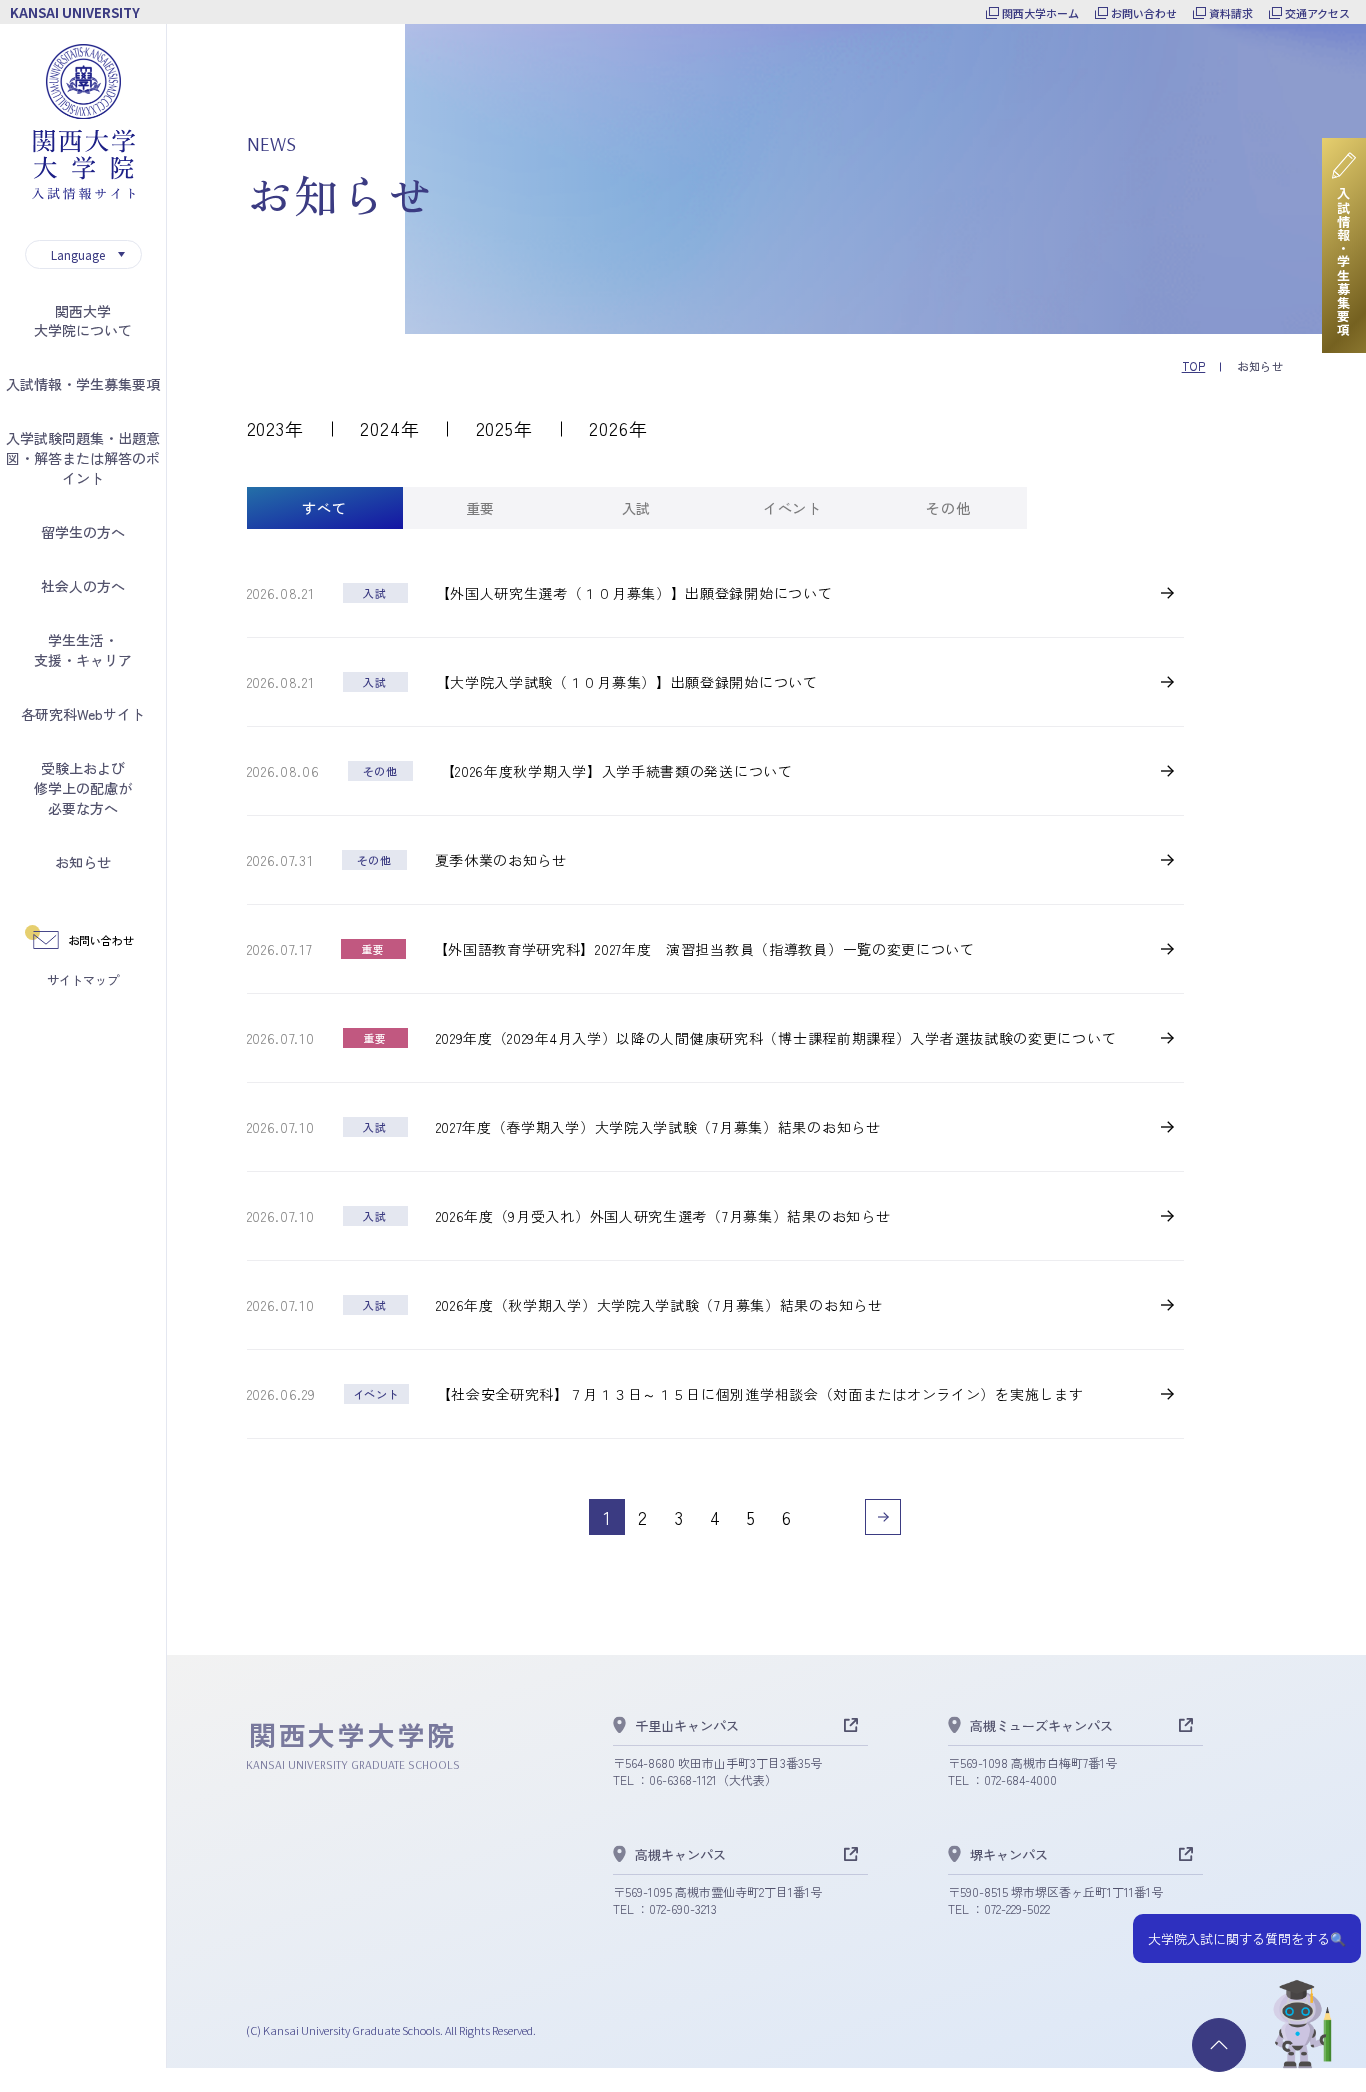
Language (78, 254)
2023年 (276, 428)
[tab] (325, 508)
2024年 (390, 428)
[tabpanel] (715, 1059)
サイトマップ (83, 979)
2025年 (505, 428)
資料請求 (1231, 13)
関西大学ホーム (1040, 13)
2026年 (618, 428)
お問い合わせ (1144, 13)
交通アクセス (1317, 13)
